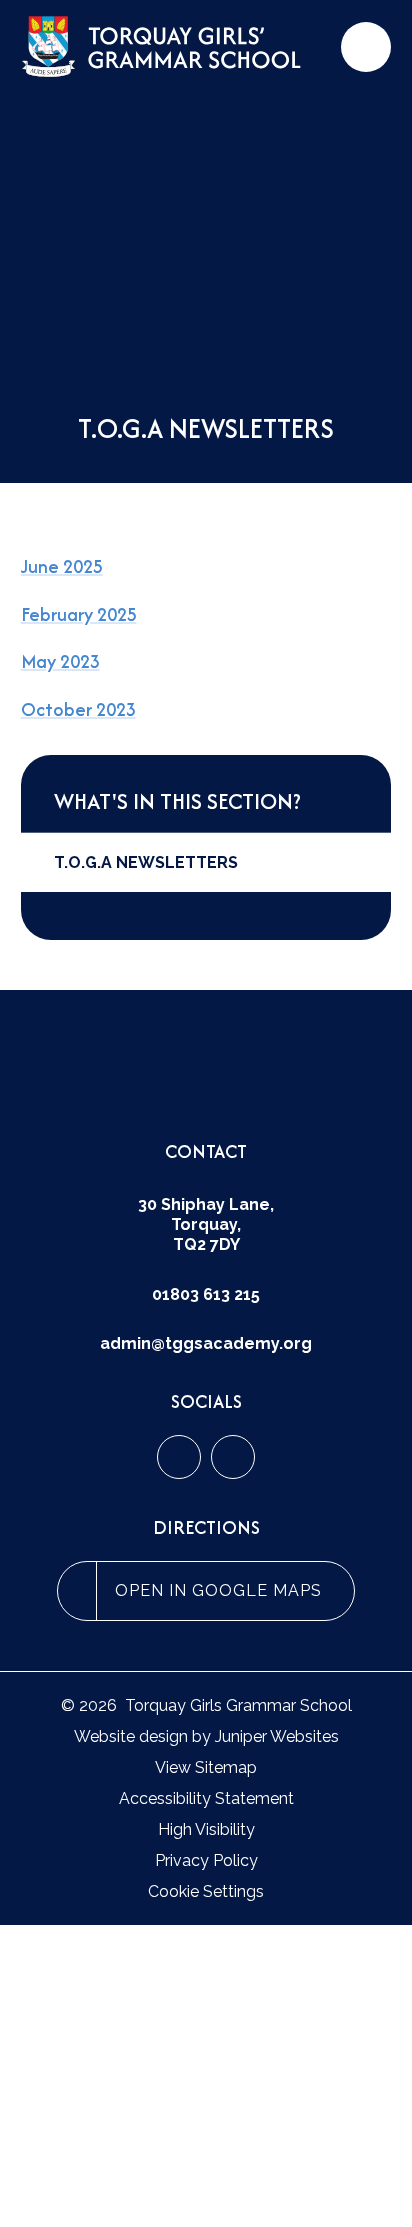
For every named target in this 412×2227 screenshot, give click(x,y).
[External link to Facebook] (179, 1457)
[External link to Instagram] (233, 1457)
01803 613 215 (206, 1294)
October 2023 (78, 709)
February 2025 (79, 614)
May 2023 (60, 661)
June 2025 (62, 566)
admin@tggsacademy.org (206, 1343)
